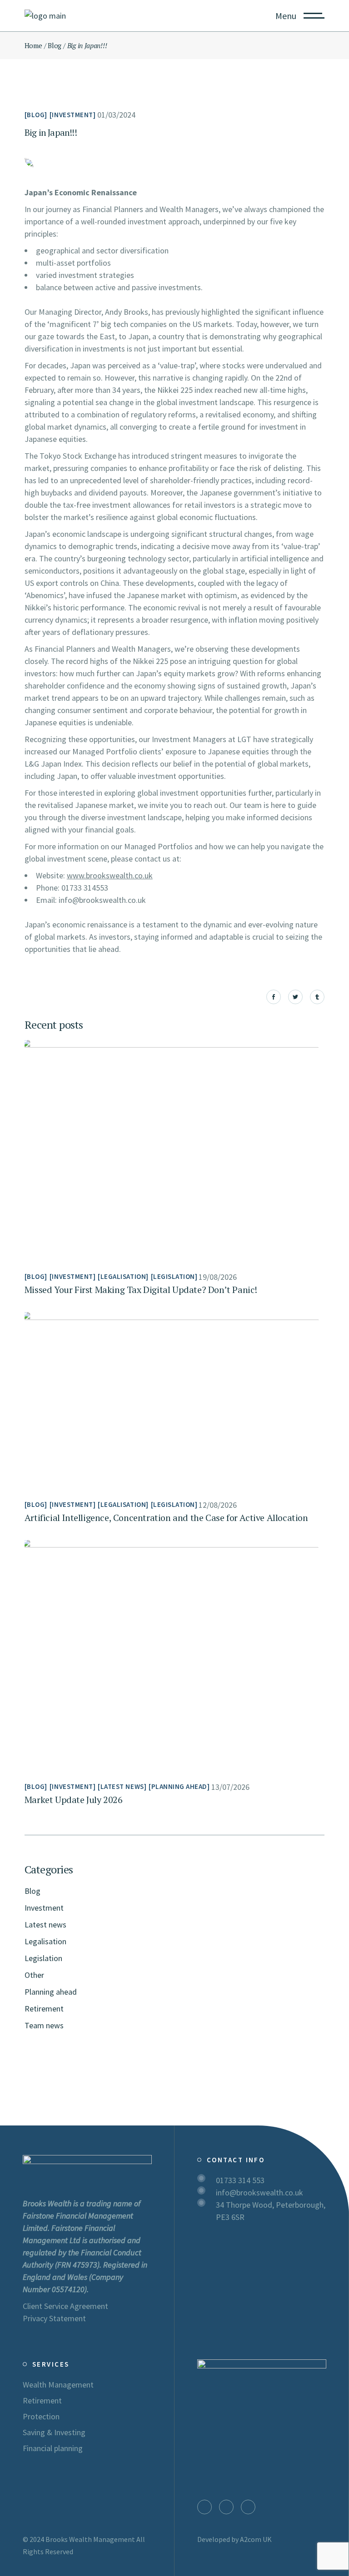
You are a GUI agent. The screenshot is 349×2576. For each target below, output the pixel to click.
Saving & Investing (54, 2432)
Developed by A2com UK (234, 2539)
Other (34, 1975)
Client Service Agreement (65, 2306)
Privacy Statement (54, 2318)
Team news (44, 2025)
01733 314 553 (240, 2180)
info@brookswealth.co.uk (259, 2192)
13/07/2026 (230, 1787)
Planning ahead (179, 1786)
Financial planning (53, 2448)
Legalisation (123, 1276)
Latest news (122, 1786)
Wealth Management (58, 2385)
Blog (55, 45)
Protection (41, 2416)
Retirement (44, 2009)
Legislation (174, 1276)
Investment (72, 115)
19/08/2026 (218, 1277)
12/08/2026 (218, 1505)
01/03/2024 (116, 115)
